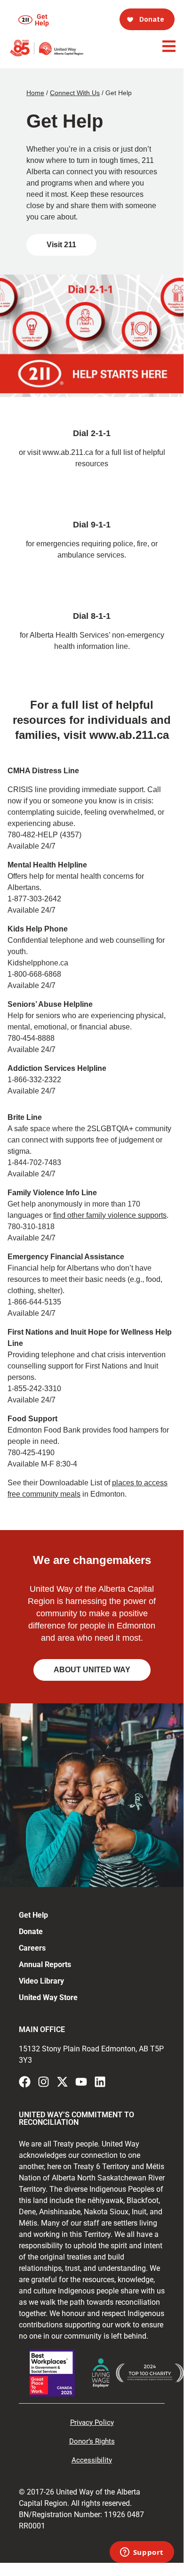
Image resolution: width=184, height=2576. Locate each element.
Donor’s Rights (92, 2441)
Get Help (33, 1915)
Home (35, 93)
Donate (31, 1932)
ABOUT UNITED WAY (92, 1670)
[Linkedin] (100, 2082)
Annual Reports (45, 1964)
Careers (32, 1948)
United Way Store (48, 1997)
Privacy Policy (92, 2422)
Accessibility (92, 2460)
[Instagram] (44, 2082)
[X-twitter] (62, 2082)
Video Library (41, 1981)
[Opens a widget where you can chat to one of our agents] (142, 2553)
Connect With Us (75, 93)
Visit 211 (61, 245)
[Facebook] (25, 2082)
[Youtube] (81, 2082)
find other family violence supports (110, 1215)
